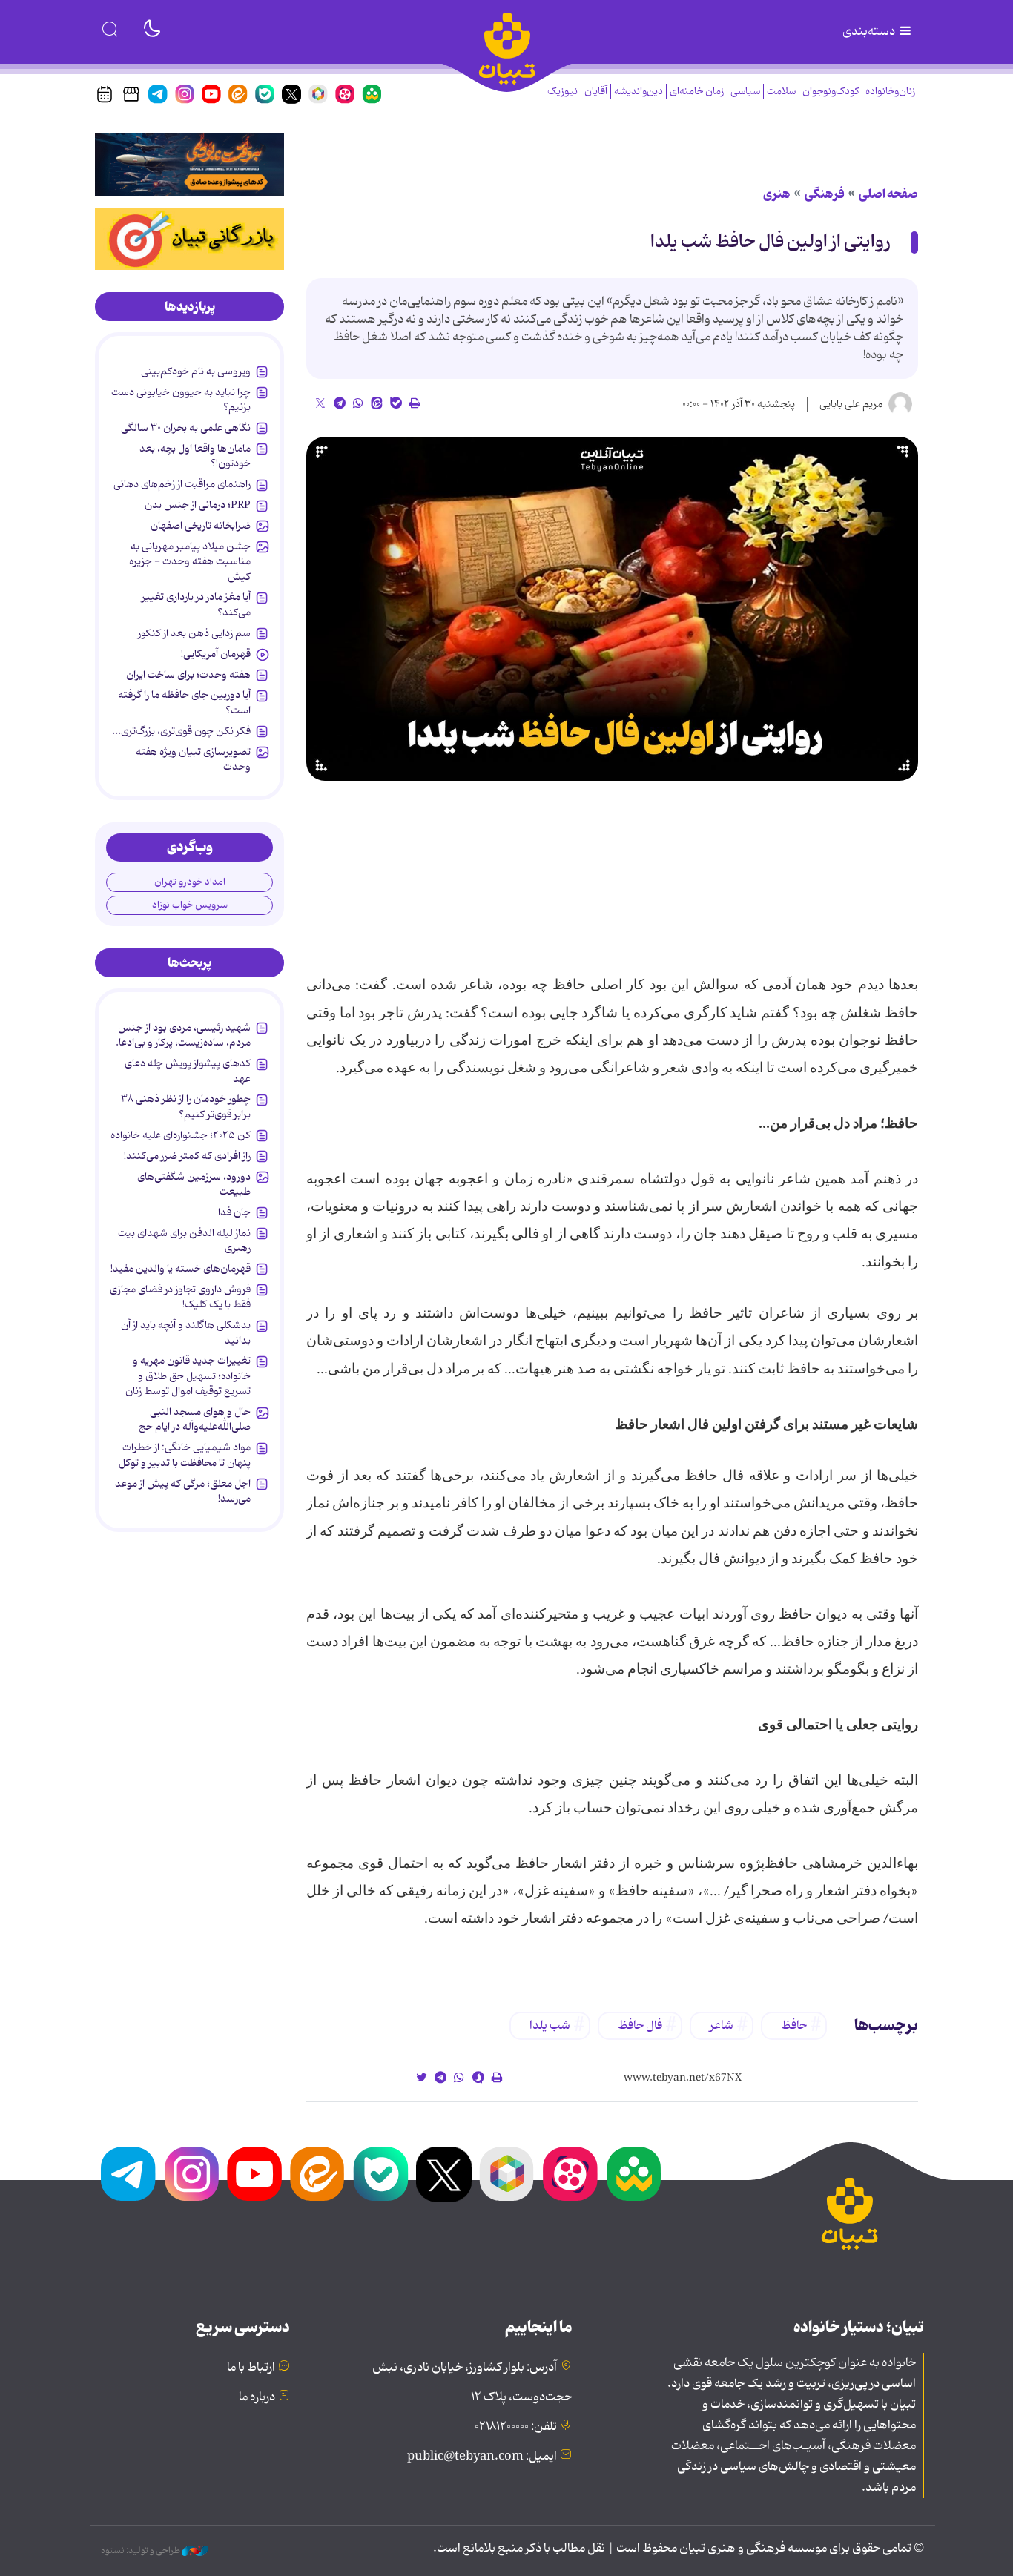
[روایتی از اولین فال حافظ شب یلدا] (612, 609)
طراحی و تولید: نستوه (141, 2551)
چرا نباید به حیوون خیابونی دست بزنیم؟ (181, 400)
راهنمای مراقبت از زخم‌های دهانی (182, 484)
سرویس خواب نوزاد (190, 905)
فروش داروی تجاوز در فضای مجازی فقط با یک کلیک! (180, 1297)
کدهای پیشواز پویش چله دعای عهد (188, 1071)
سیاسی (745, 92)
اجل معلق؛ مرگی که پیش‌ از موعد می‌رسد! (183, 1491)
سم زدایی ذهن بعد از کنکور (194, 633)
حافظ (794, 2026)
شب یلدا (550, 2026)
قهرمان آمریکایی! (216, 654)
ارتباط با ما (251, 2368)
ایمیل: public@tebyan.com (482, 2457)
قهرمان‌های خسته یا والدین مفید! (181, 1269)
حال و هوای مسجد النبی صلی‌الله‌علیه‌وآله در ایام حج (195, 1419)
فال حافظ (640, 2026)
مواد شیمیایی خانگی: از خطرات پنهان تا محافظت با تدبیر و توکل (185, 1455)
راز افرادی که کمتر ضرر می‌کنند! (187, 1156)
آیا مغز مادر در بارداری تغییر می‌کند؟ (196, 604)
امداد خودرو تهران (190, 882)
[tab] (189, 307)
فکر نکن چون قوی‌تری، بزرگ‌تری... (181, 731)
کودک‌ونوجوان (831, 92)
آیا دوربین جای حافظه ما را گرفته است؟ (184, 702)
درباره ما (257, 2397)
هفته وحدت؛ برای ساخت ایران (188, 675)
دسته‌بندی (870, 32)
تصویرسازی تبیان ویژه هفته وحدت (193, 759)
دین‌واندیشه (639, 92)
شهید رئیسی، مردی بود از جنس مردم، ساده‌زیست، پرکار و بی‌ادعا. (183, 1035)
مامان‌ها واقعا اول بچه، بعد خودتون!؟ (195, 456)
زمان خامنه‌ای (697, 92)
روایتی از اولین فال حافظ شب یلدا (772, 242)
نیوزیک (562, 92)
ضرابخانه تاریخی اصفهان (201, 526)
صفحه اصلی (888, 194)
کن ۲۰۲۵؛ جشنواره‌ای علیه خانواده (181, 1135)
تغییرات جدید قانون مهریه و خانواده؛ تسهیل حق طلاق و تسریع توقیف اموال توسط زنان (188, 1376)
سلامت (781, 92)
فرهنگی (825, 194)
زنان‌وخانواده (890, 92)
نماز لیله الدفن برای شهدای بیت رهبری (184, 1241)
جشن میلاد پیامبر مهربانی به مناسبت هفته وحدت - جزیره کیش (190, 562)
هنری (777, 194)
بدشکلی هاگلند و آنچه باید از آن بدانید (186, 1332)
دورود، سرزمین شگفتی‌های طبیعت (194, 1184)
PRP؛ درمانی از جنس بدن (198, 505)
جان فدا (234, 1212)
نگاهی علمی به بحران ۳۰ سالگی (186, 428)
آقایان (596, 92)
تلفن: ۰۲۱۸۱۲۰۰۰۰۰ (516, 2427)
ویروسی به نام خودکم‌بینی (196, 371)
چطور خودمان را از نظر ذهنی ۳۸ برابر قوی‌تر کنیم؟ (186, 1106)
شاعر (722, 2026)
